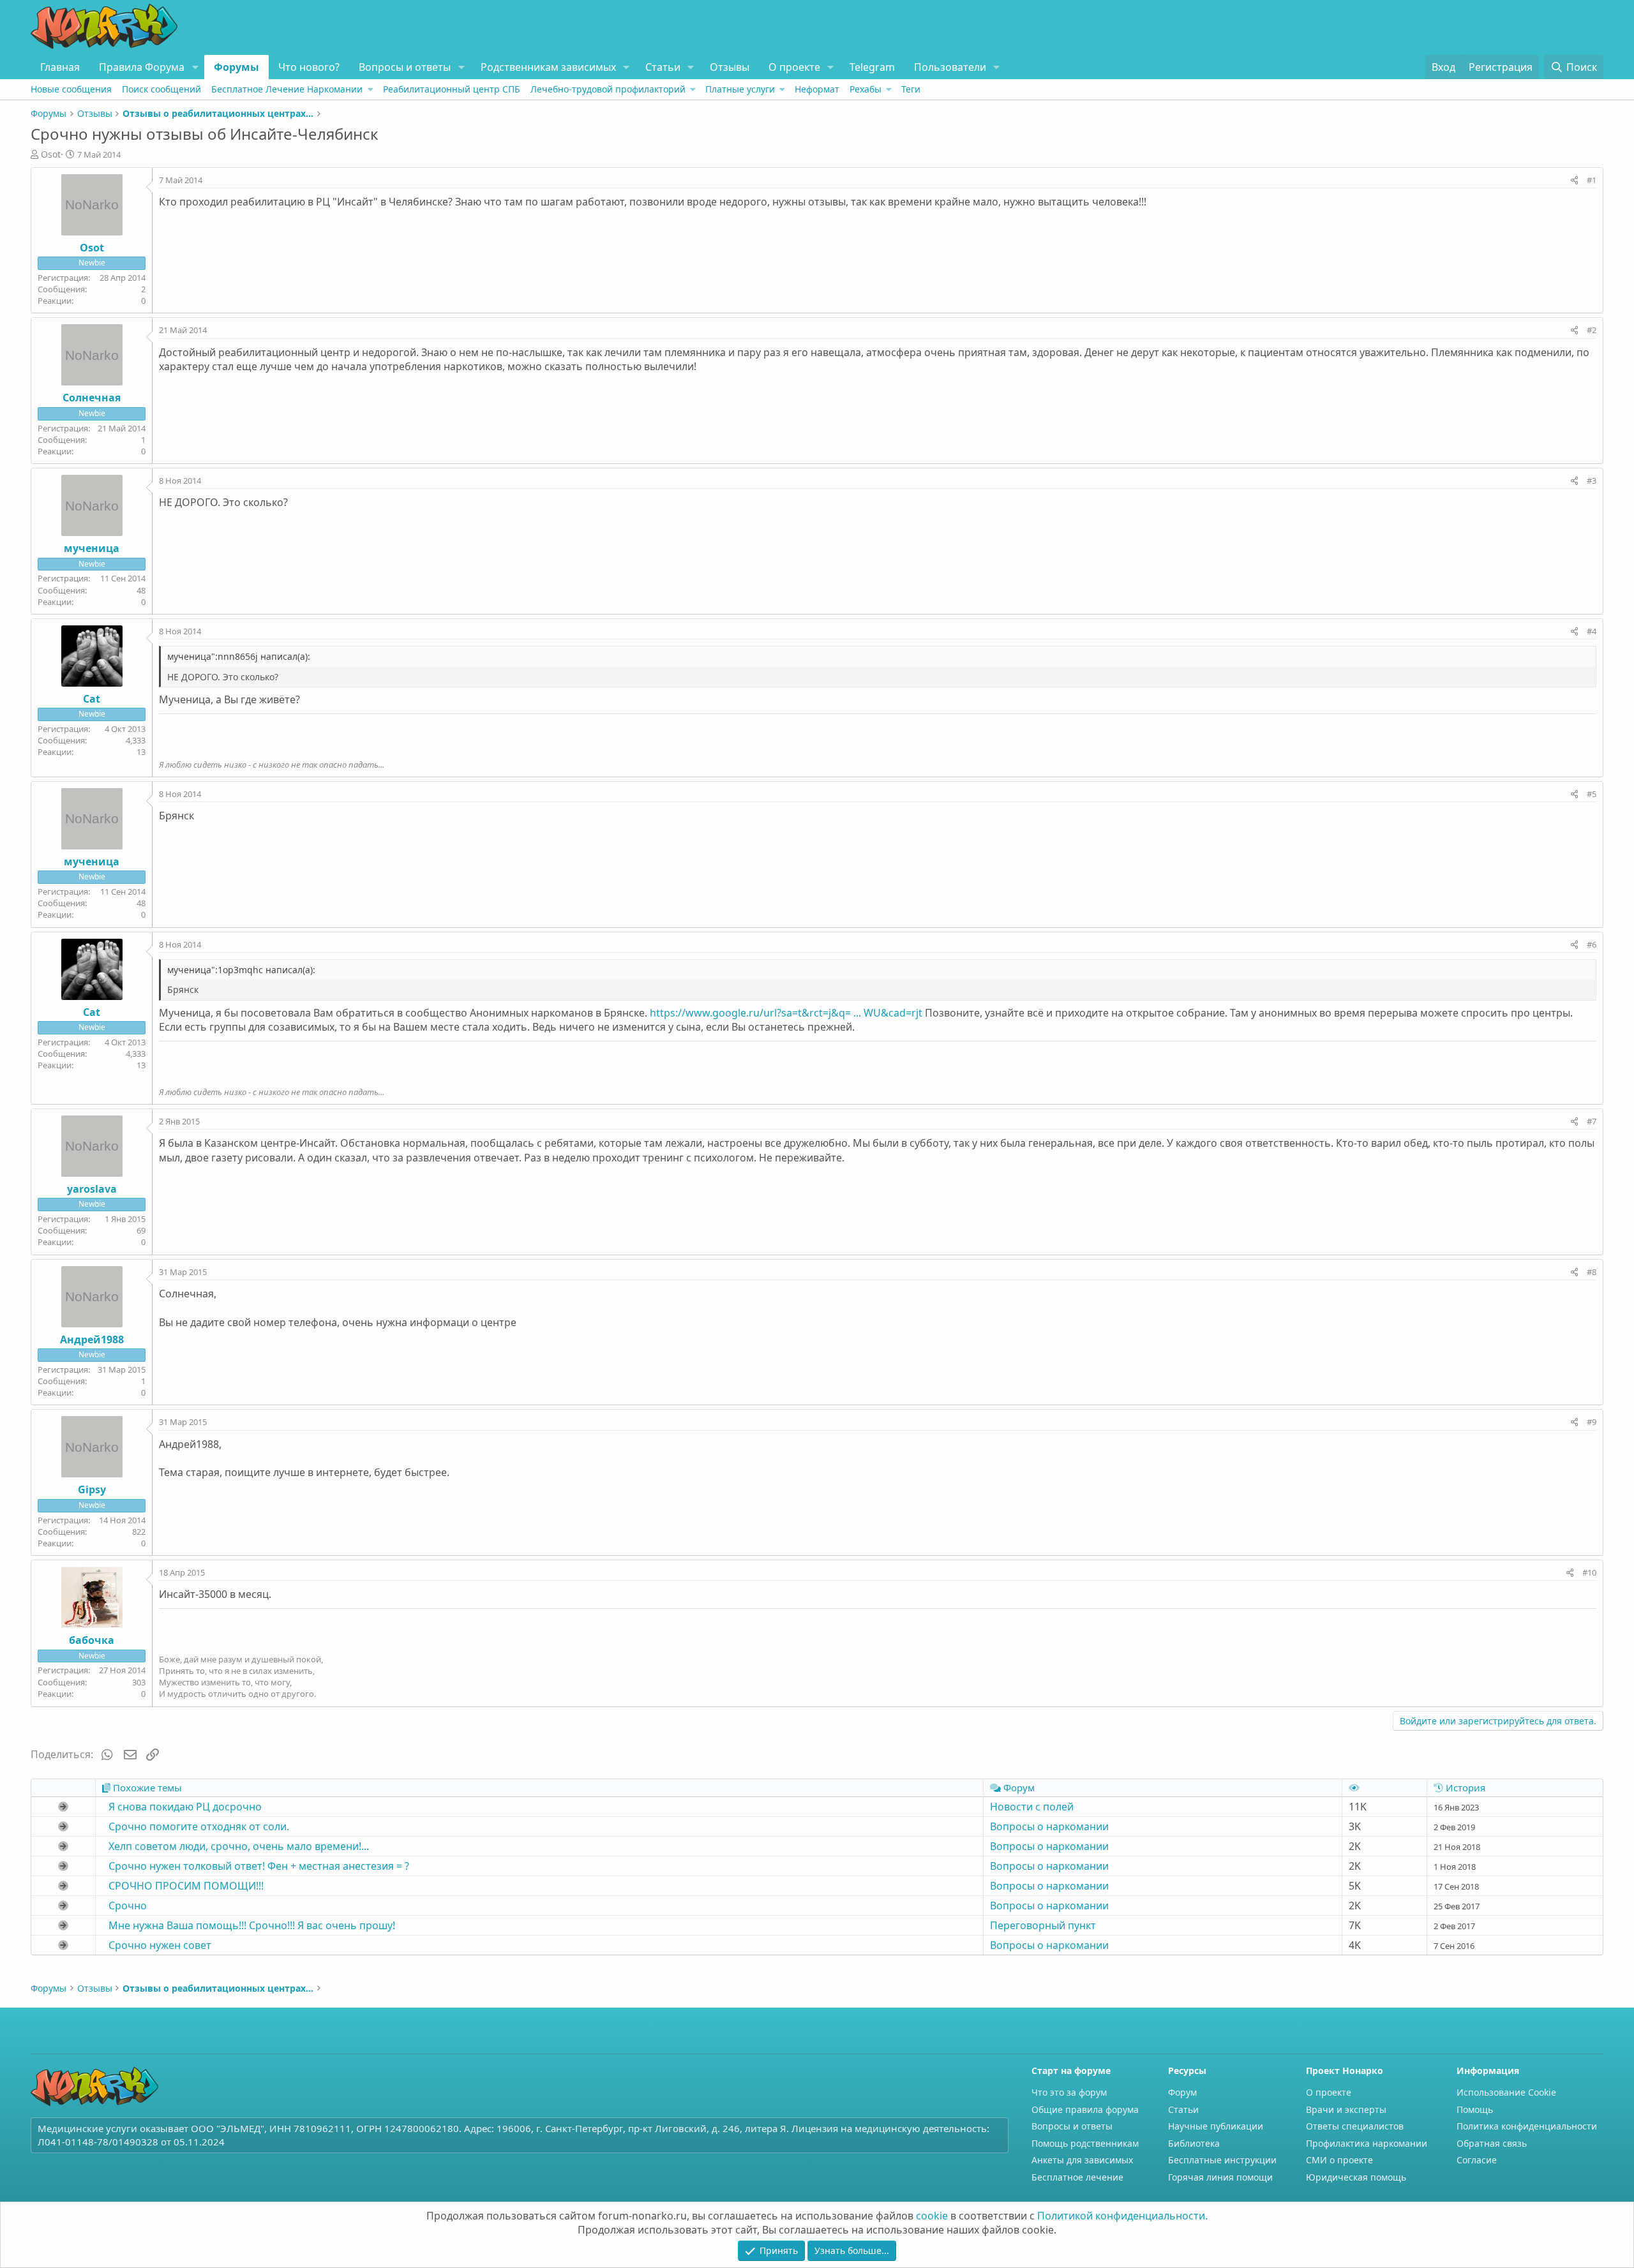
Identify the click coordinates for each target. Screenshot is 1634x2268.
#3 (1592, 481)
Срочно (128, 1906)
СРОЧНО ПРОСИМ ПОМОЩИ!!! (186, 1886)
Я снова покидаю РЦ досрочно (185, 1807)
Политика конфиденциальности (1527, 2126)
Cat (92, 699)
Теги (911, 89)
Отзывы (730, 67)
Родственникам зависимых (548, 67)
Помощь (1475, 2109)
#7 (1592, 1121)
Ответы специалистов (1355, 2126)
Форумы (236, 67)
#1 (1592, 180)
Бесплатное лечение (1077, 2177)
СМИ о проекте (1339, 2160)
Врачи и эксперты (1346, 2109)
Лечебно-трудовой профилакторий (608, 89)
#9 (1592, 1422)
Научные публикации (1216, 2126)
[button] (195, 67)
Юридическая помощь (1356, 2177)
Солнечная (92, 398)
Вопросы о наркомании (1049, 1826)
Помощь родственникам (1085, 2143)
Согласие (1477, 2160)
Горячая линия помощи (1220, 2177)
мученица (92, 548)
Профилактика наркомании (1367, 2143)
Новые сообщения (71, 89)
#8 (1592, 1272)
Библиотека (1194, 2143)
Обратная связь (1492, 2143)
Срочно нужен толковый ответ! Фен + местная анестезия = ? (259, 1866)
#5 (1592, 794)
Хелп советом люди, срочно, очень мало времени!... (239, 1846)
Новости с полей (1032, 1807)
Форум (1182, 2092)
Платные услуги (740, 89)
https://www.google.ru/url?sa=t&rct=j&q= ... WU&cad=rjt (786, 1013)
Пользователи (950, 67)
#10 (1589, 1572)
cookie (932, 2216)
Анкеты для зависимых (1082, 2160)
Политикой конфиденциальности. (1122, 2216)
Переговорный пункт (1043, 1925)
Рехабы (866, 89)
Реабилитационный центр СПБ (452, 89)
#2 (1592, 330)
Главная (60, 67)
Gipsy (92, 1489)
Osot (51, 154)
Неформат (817, 89)
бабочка (92, 1640)
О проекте (794, 67)
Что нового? (309, 67)
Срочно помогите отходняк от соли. (199, 1826)
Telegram (872, 67)
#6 (1592, 944)
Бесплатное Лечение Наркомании (287, 89)
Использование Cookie (1506, 2092)
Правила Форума (142, 67)
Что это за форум (1069, 2092)
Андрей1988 (92, 1339)
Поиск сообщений (161, 89)
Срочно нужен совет (160, 1945)
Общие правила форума (1085, 2109)
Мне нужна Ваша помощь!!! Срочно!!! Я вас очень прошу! (252, 1925)
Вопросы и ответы (405, 67)
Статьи (663, 67)
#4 (1592, 631)
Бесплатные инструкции (1222, 2160)
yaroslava (92, 1189)
